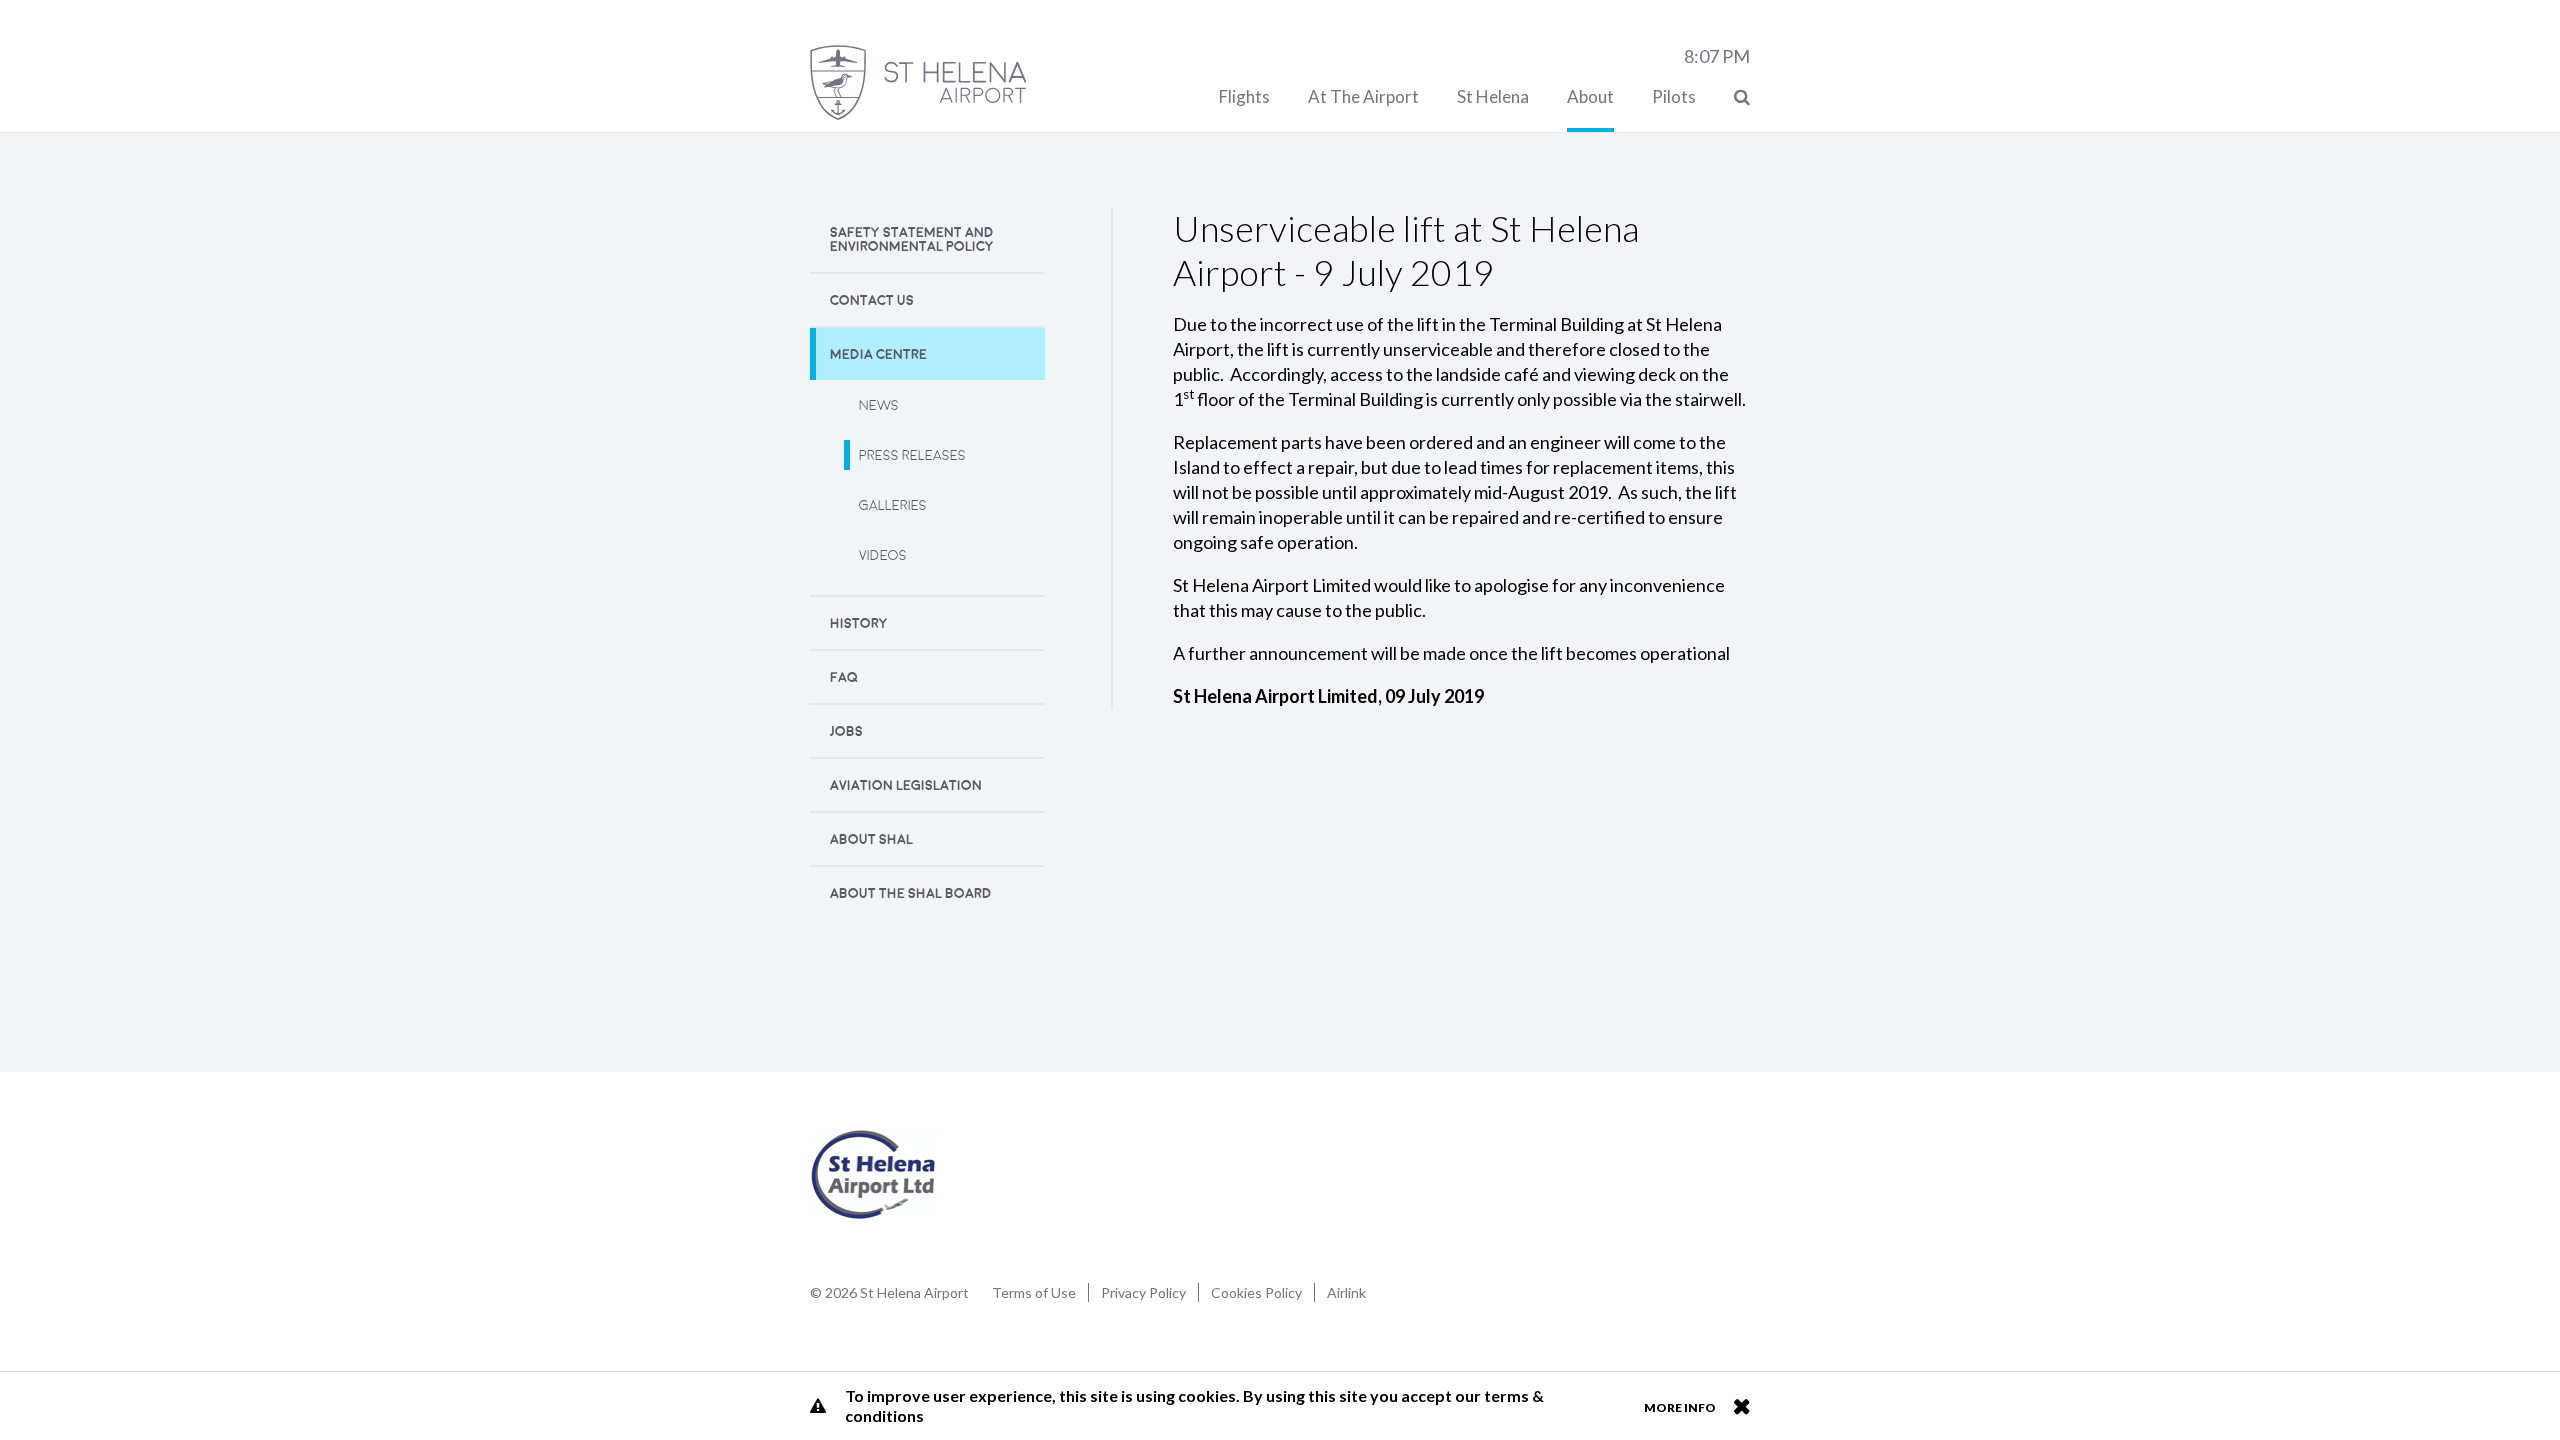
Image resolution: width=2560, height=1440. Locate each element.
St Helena (1493, 96)
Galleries (893, 505)
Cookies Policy (1256, 1292)
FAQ (844, 677)
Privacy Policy (1143, 1292)
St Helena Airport (873, 1175)
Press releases (912, 455)
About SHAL (871, 839)
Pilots (1674, 96)
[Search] (1742, 96)
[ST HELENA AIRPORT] (918, 82)
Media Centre (878, 354)
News (879, 405)
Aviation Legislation (906, 785)
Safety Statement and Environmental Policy (912, 239)
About (1590, 96)
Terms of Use (1034, 1292)
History (859, 623)
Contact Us (872, 300)
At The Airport (1363, 96)
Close (1741, 1406)
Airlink (1346, 1292)
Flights (1244, 96)
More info (1680, 1407)
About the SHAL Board (911, 893)
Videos (883, 555)
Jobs (846, 731)
